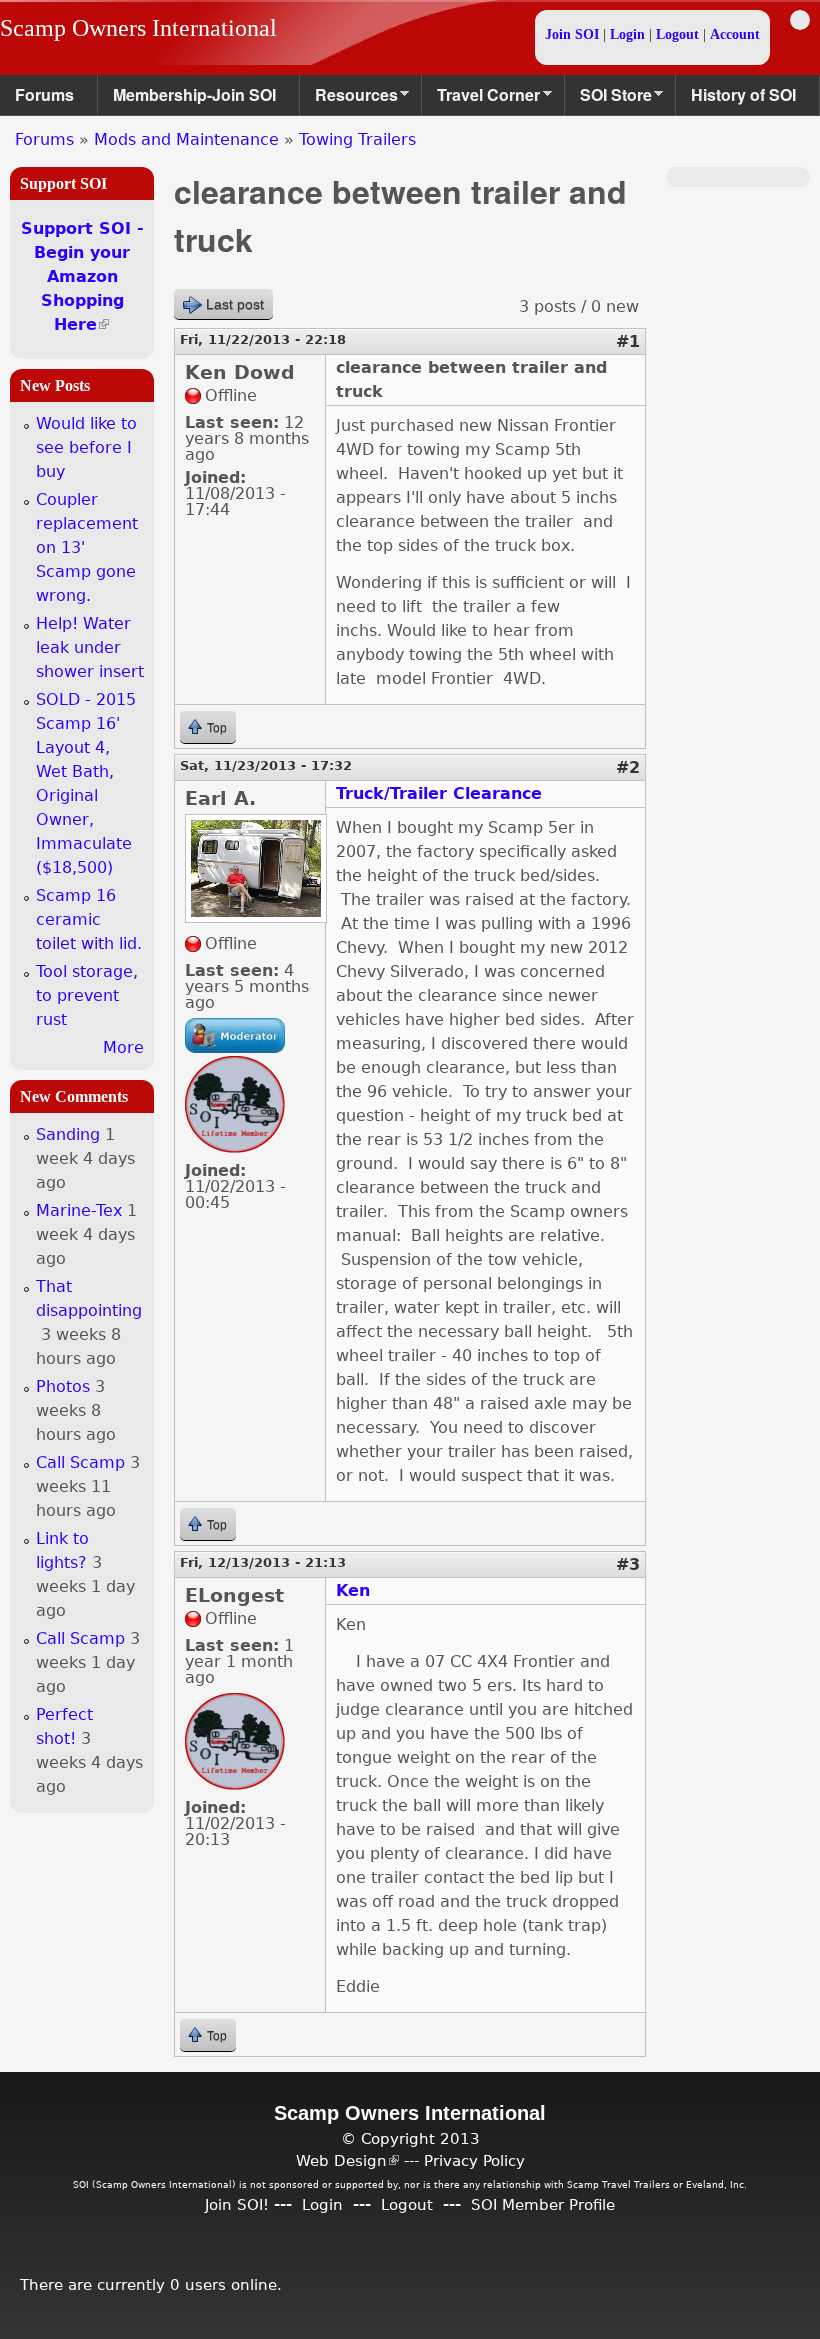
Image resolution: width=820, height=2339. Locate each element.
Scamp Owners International (138, 28)
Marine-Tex (79, 1210)
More (123, 1047)
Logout (677, 34)
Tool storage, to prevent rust (87, 995)
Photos (63, 1386)
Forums (44, 94)
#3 (628, 1564)
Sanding (68, 1134)
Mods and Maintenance (186, 139)
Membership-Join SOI (194, 94)
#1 (628, 341)
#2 (628, 767)
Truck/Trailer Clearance (439, 793)
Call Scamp (80, 1462)
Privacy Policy (474, 2160)
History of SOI (743, 94)
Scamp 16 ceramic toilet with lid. (89, 919)
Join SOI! (237, 2204)
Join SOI (572, 34)
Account (735, 34)
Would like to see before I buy (86, 447)
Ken (353, 1590)
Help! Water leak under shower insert (90, 647)
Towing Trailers (357, 139)
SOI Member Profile (543, 2204)
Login (627, 34)
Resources (349, 99)
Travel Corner (481, 99)
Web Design (347, 2160)
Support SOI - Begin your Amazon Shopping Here (82, 276)
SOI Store (608, 99)
